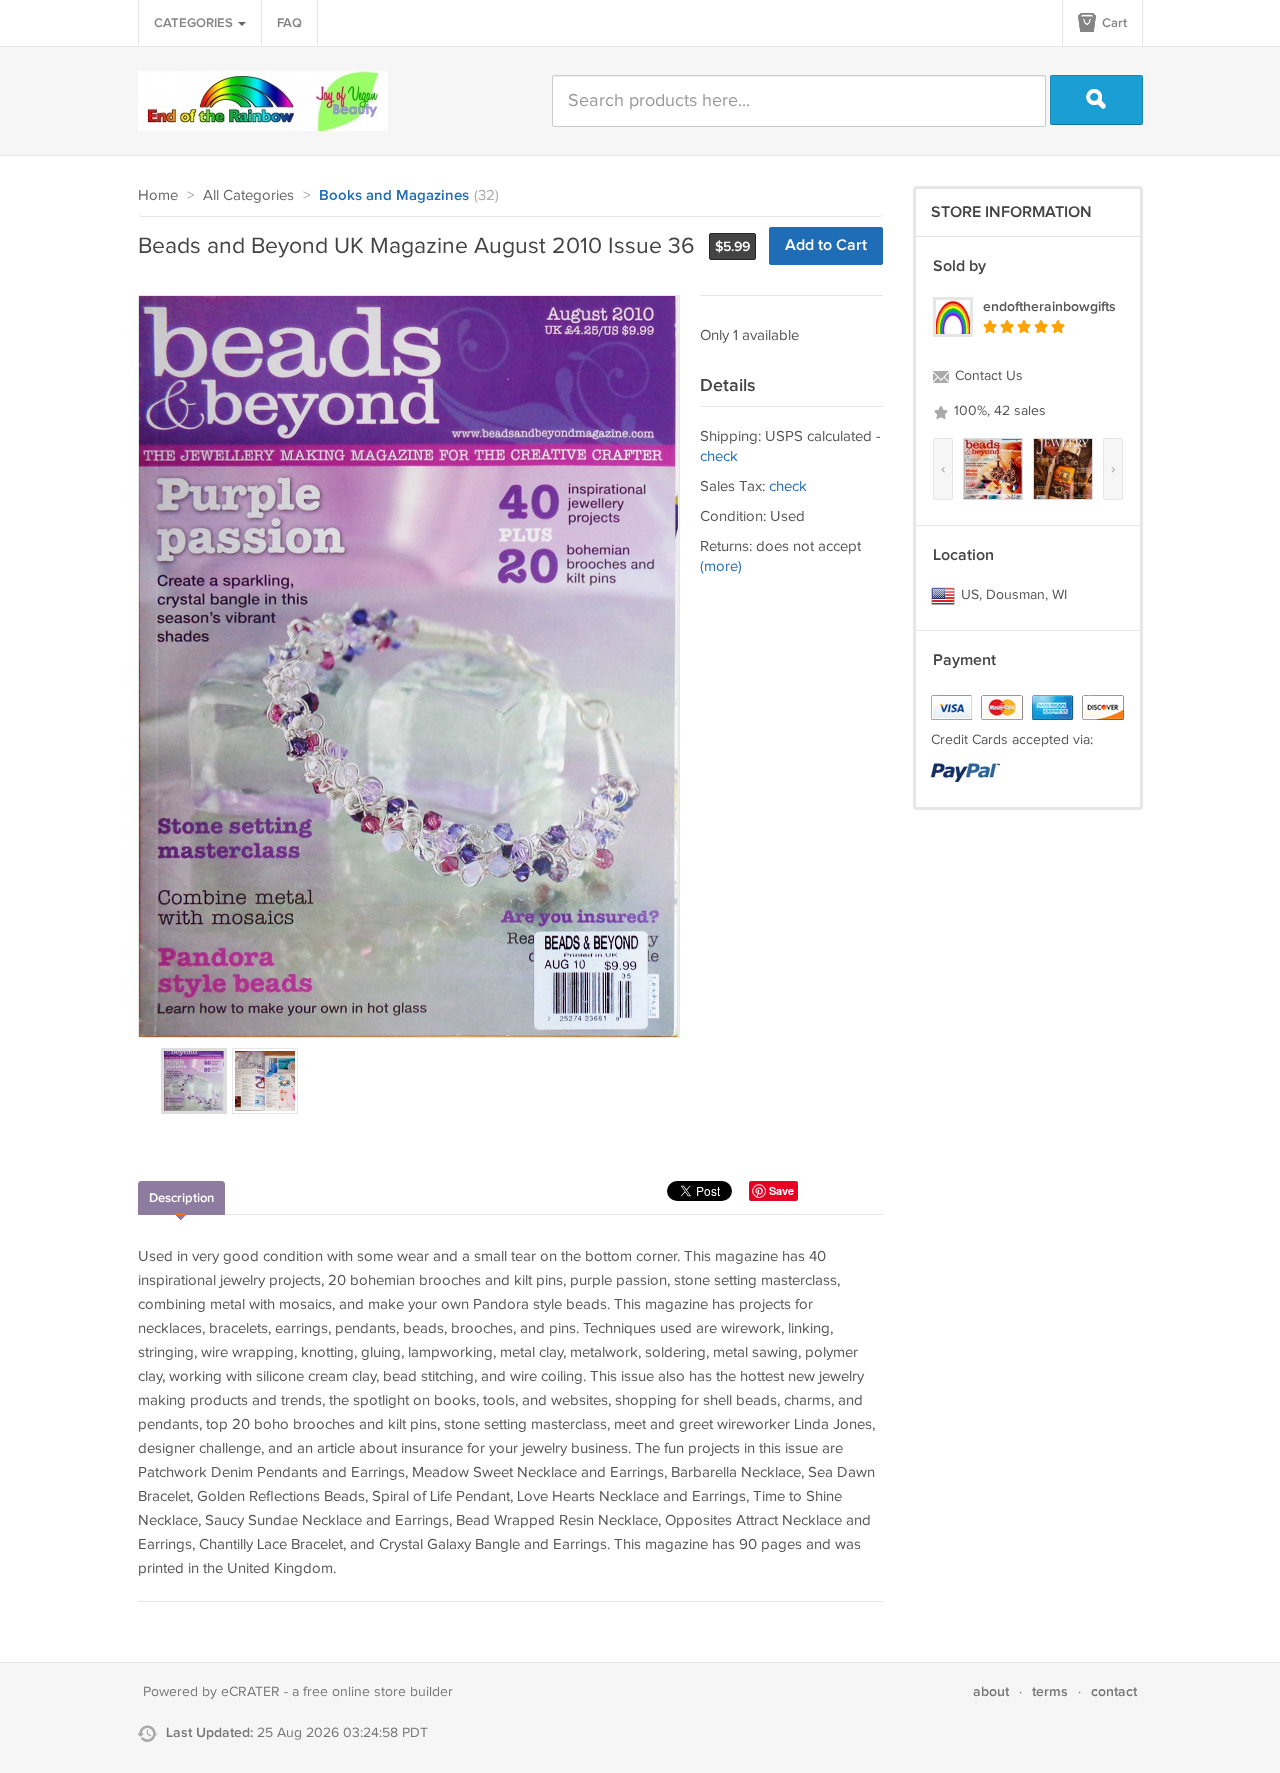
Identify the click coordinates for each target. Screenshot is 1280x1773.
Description (181, 1198)
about (991, 1691)
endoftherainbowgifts (1049, 306)
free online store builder (378, 1692)
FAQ (289, 23)
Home (158, 195)
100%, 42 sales (998, 411)
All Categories (248, 195)
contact (1114, 1691)
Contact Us (987, 376)
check (719, 456)
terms (1050, 1691)
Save (781, 1190)
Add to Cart (826, 245)
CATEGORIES (195, 23)
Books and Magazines (394, 196)
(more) (721, 566)
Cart (1113, 23)
